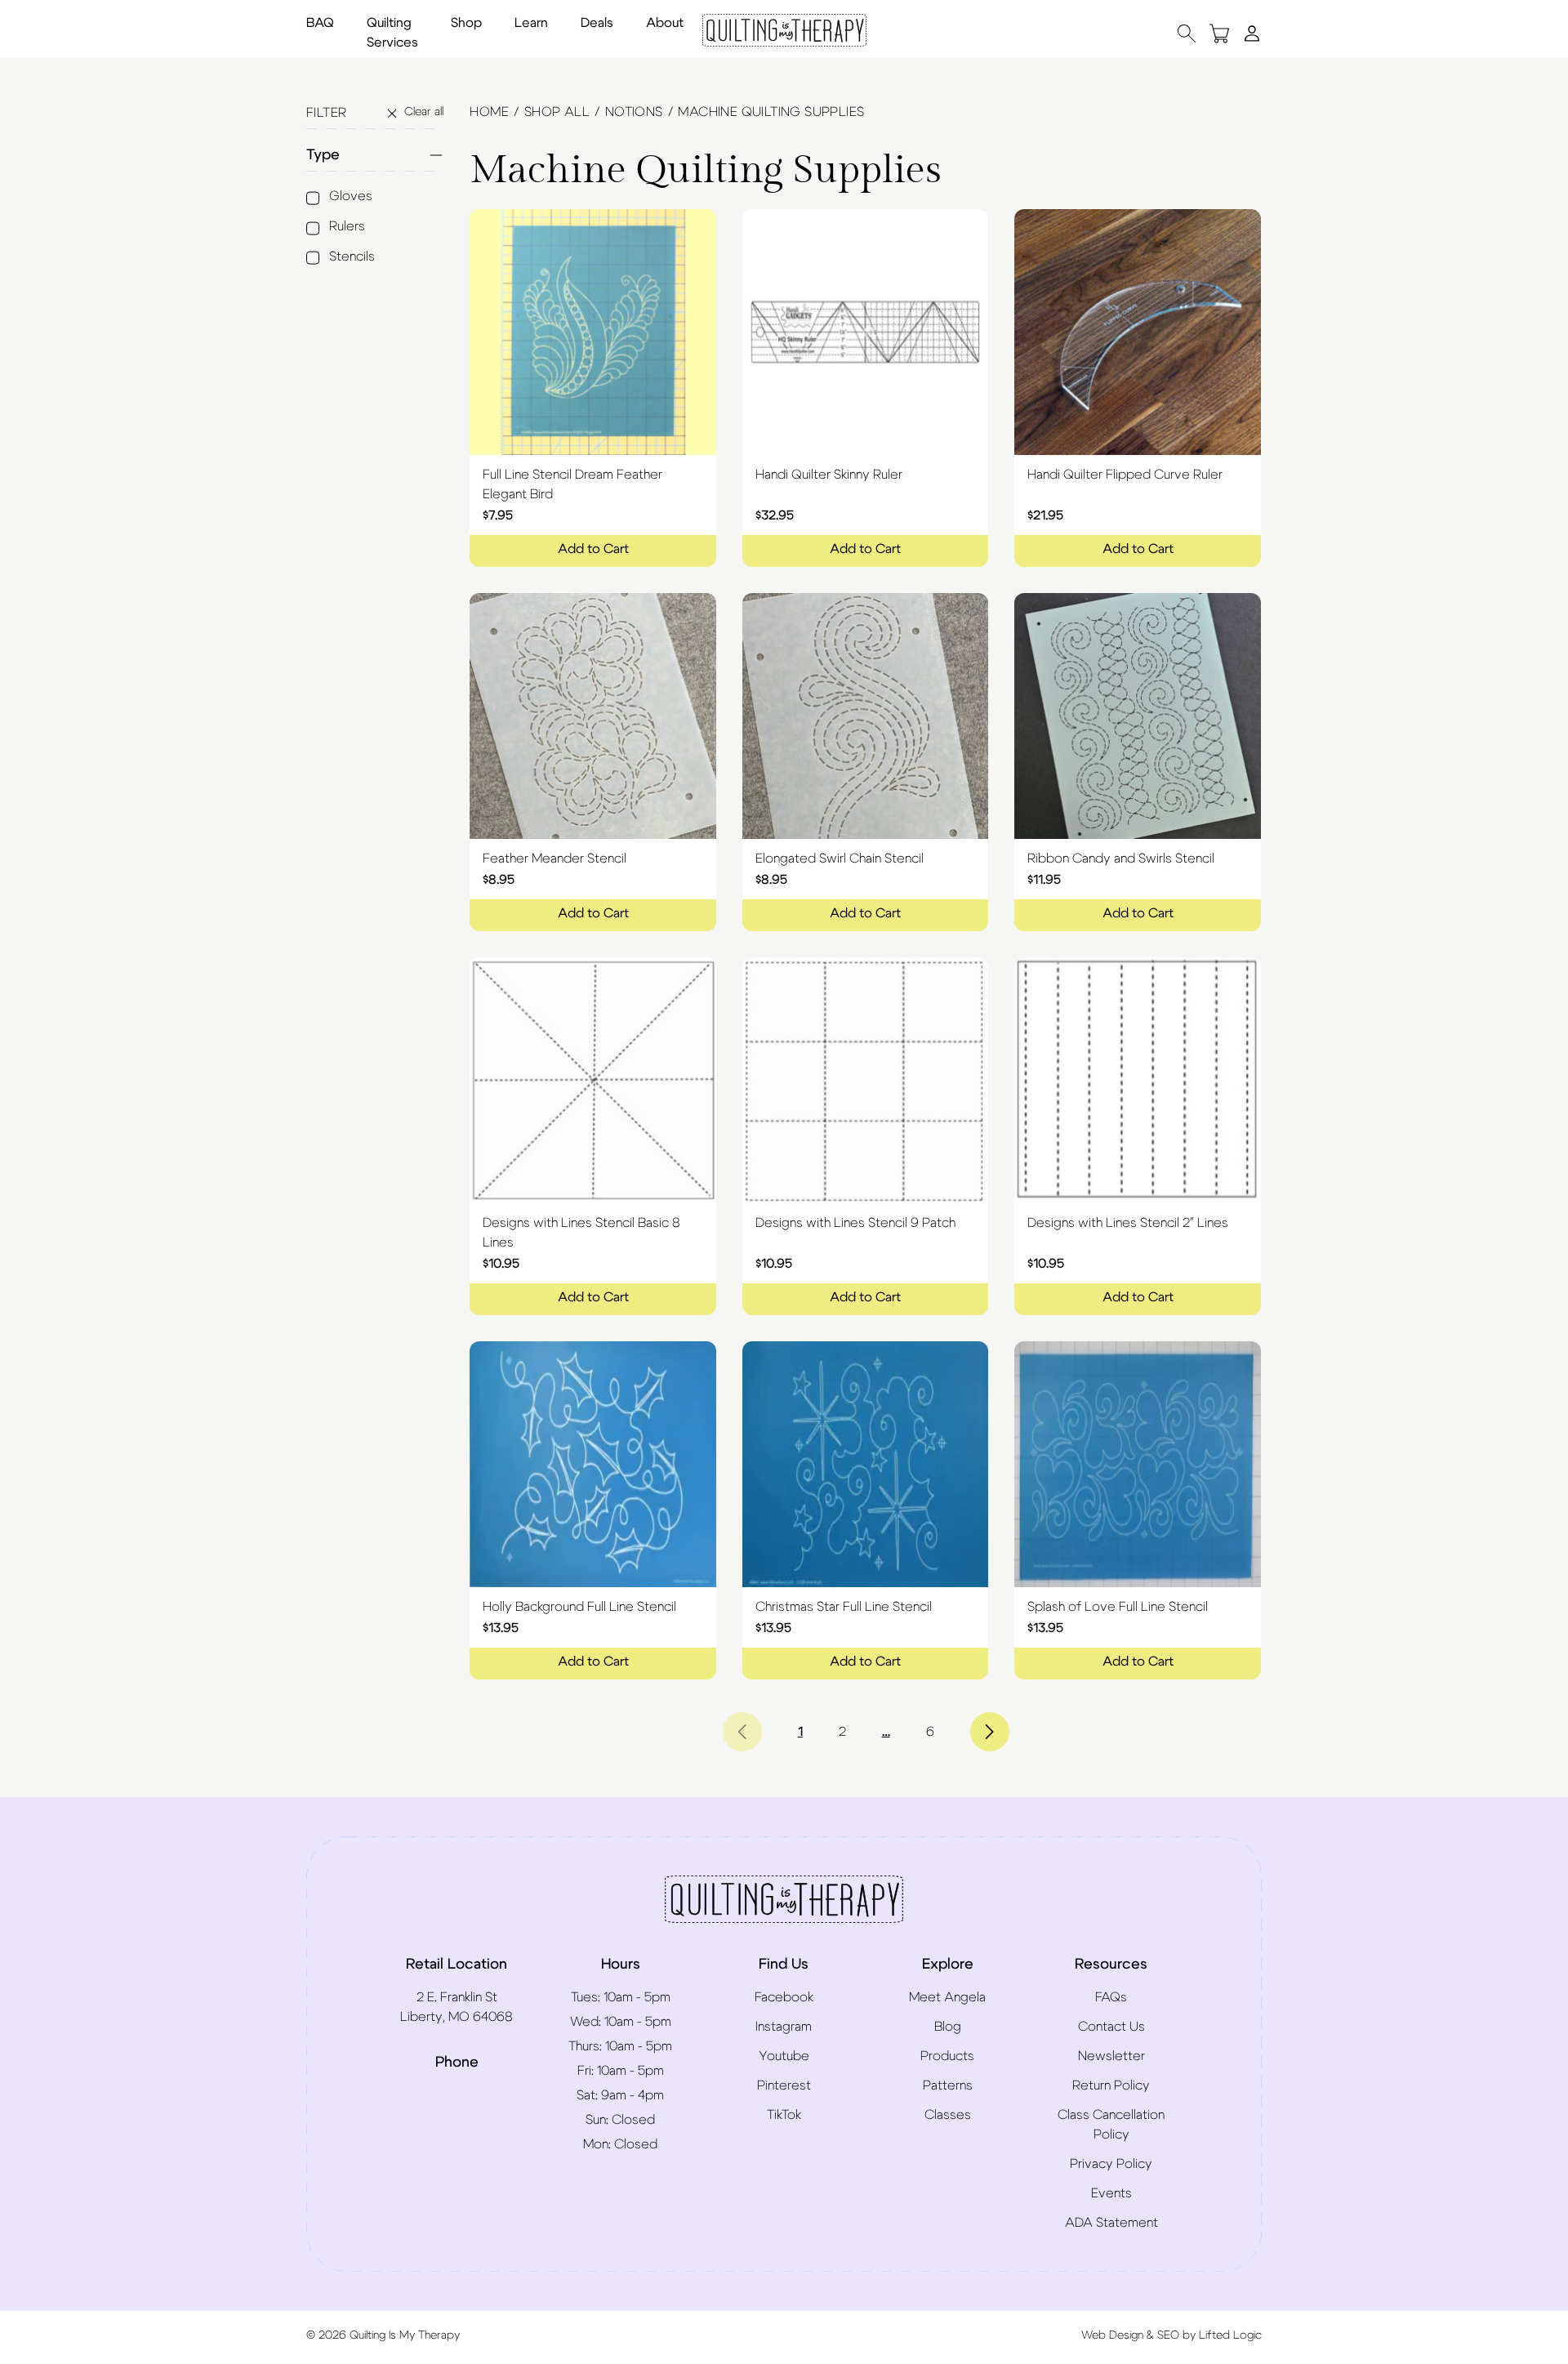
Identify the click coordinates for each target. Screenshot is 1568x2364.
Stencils (352, 256)
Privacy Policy (1111, 2164)
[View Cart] (1219, 33)
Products (947, 2056)
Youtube (784, 2056)
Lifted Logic (1230, 2335)
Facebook (784, 1997)
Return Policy (1111, 2085)
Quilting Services (392, 33)
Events (1111, 2193)
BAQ (320, 23)
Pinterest (784, 2085)
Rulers (347, 226)
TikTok (784, 2115)
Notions (634, 112)
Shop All (557, 112)
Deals (597, 23)
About (665, 23)
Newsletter (1111, 2056)
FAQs (1111, 1997)
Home (489, 112)
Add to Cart (593, 549)
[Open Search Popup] (1187, 33)
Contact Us (1111, 2027)
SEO (1168, 2335)
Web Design (1112, 2335)
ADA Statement (1111, 2223)
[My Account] (1252, 33)
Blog (948, 2027)
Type (323, 155)
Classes (948, 2115)
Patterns (948, 2085)
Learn (531, 23)
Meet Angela (947, 1997)
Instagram (784, 2027)
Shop (466, 23)
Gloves (351, 196)
